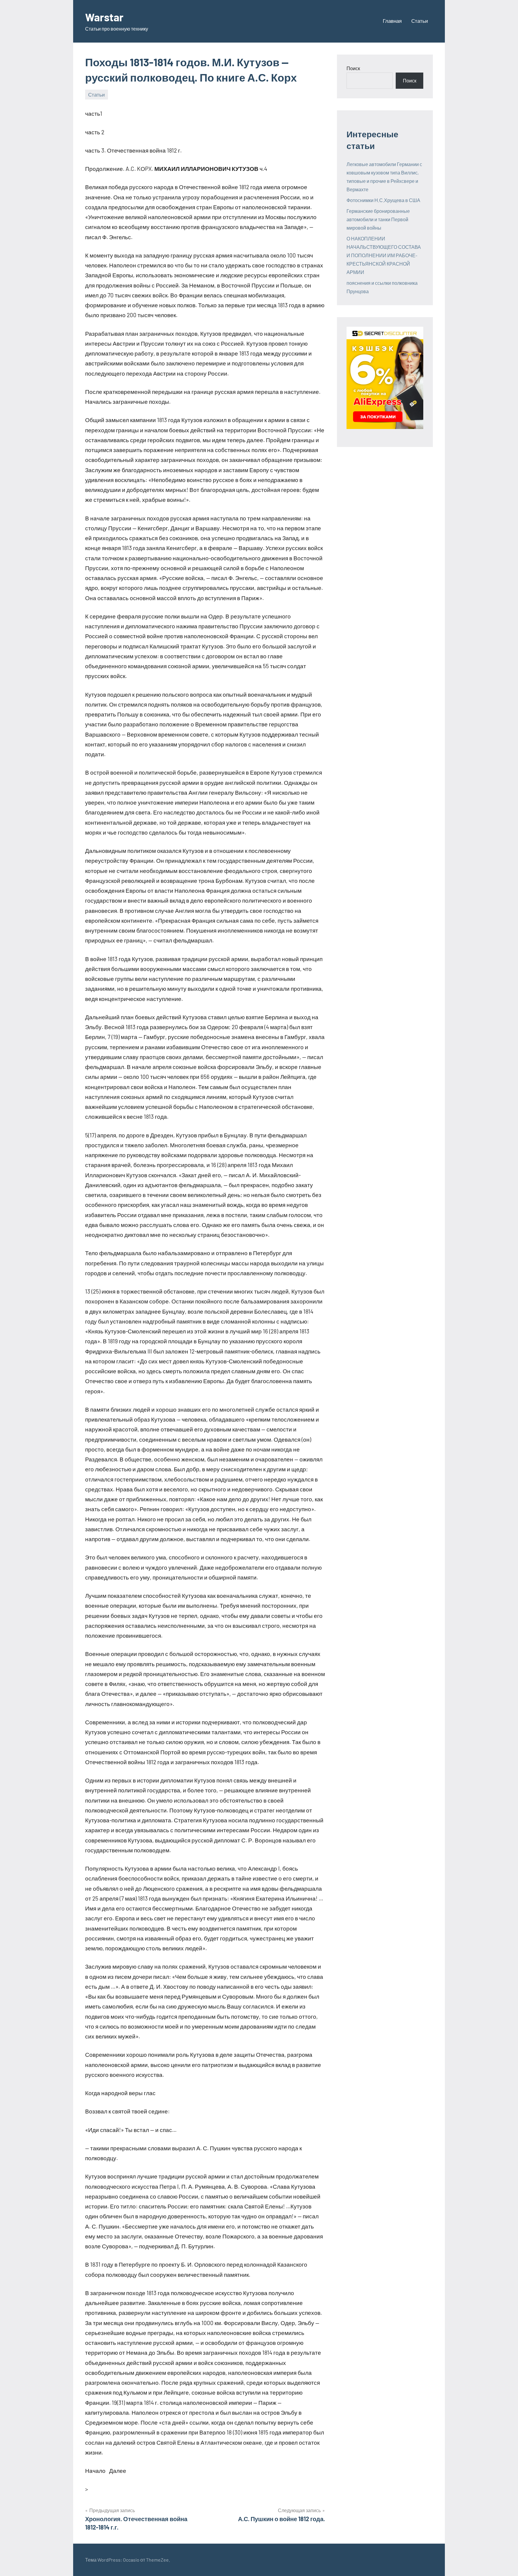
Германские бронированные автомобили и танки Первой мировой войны (378, 219)
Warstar (104, 17)
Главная (392, 21)
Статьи (420, 21)
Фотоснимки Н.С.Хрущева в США (383, 200)
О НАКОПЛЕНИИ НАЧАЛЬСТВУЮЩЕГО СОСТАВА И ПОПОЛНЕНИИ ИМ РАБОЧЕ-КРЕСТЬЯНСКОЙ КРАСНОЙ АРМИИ (384, 255)
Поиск (353, 68)
